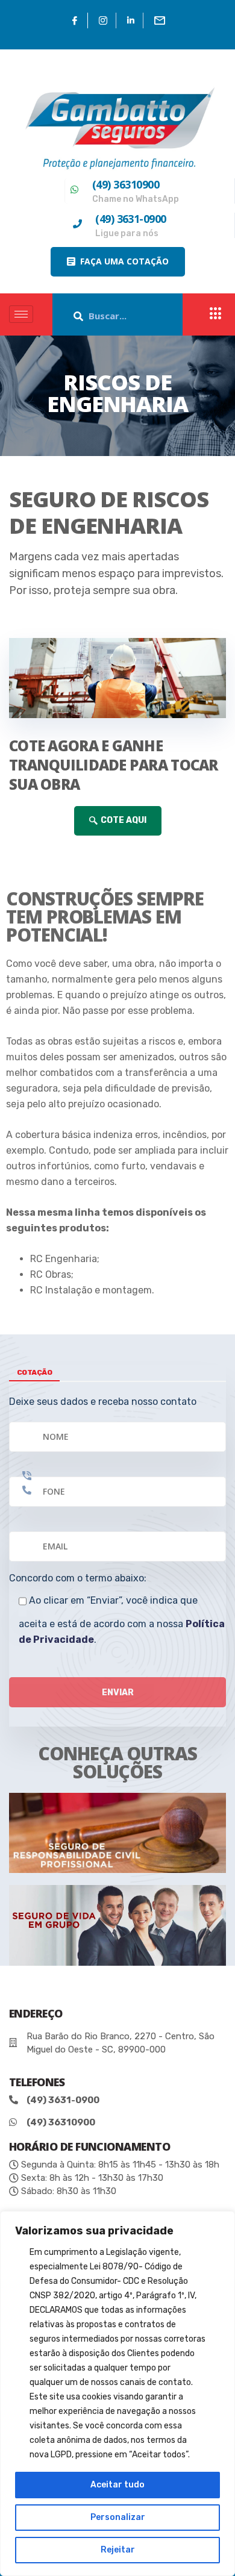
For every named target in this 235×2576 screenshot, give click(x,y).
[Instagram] (103, 20)
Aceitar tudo (117, 2485)
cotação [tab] (34, 1372)
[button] (118, 262)
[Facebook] (75, 20)
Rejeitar (118, 2550)
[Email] (160, 20)
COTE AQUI (124, 820)
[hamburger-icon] (21, 314)
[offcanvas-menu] (216, 314)
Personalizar (118, 2517)
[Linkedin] (131, 20)
